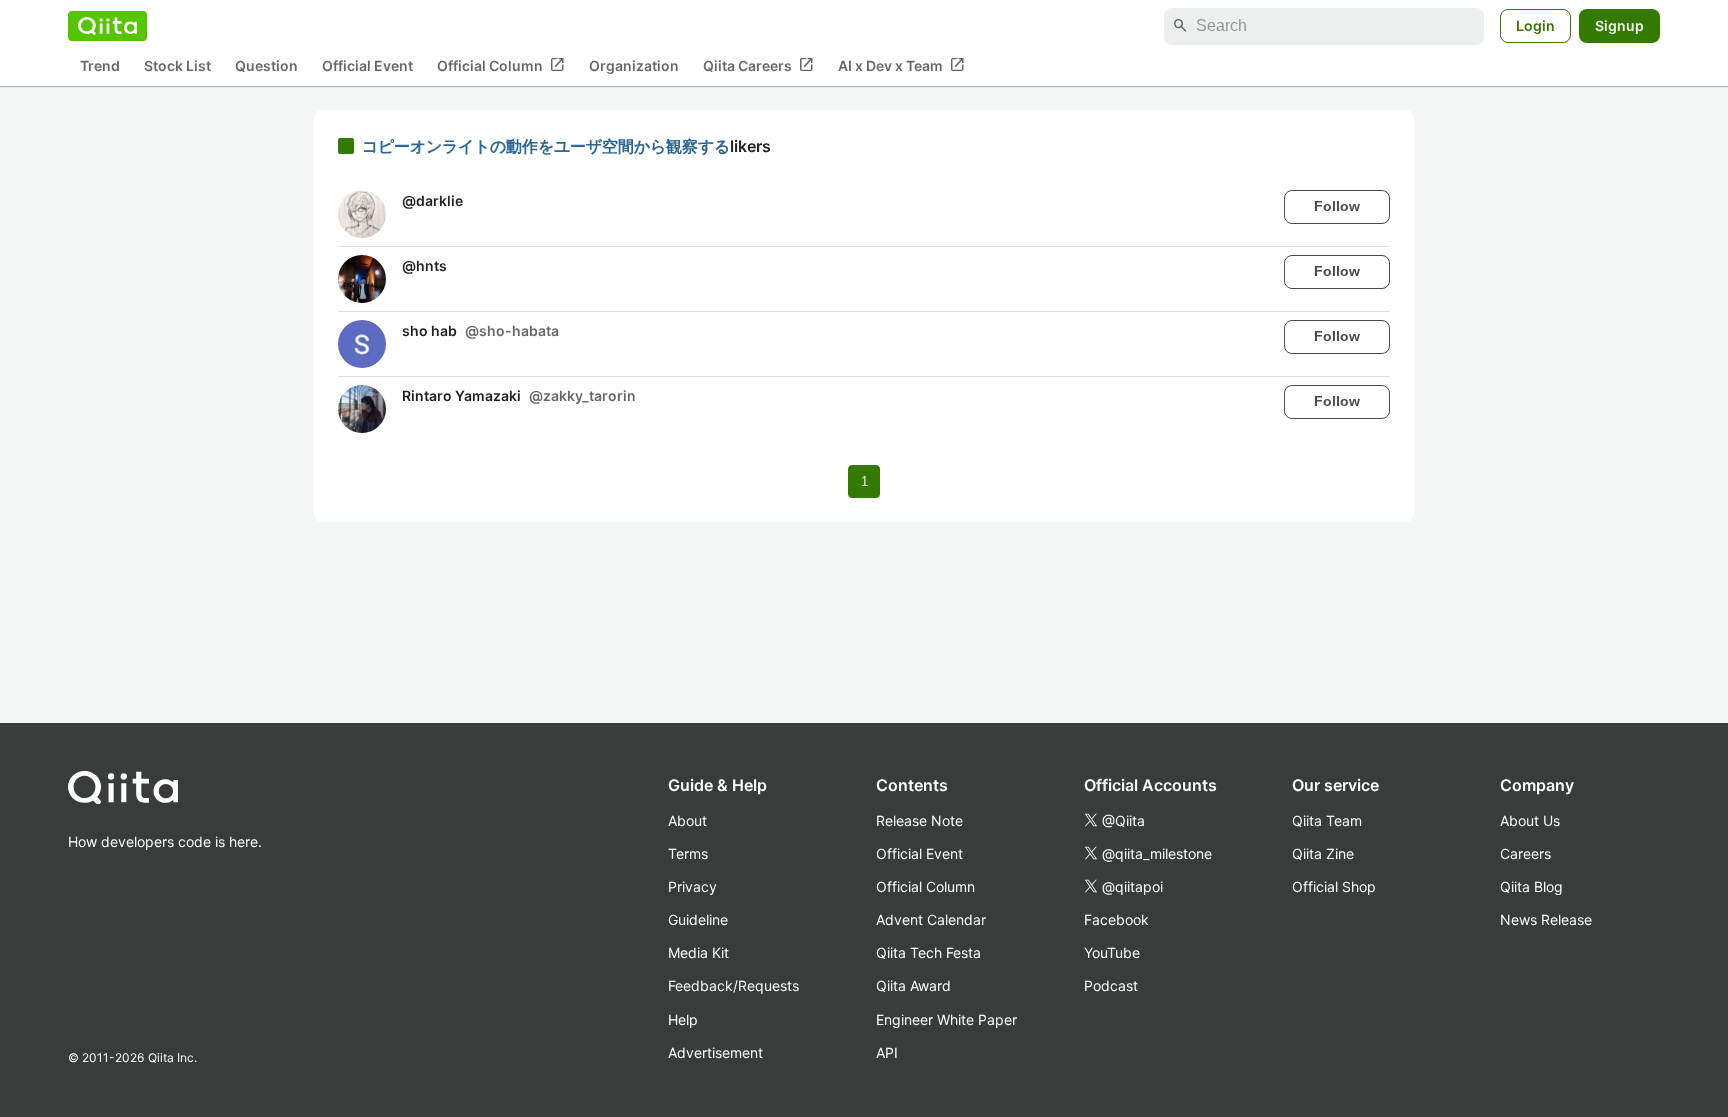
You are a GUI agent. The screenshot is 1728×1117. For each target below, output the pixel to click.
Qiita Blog (1531, 886)
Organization (634, 65)
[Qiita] (107, 26)
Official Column (501, 65)
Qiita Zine (1323, 853)
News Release (1546, 919)
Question (266, 65)
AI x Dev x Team (901, 65)
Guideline (698, 919)
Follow (1337, 206)
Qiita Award (913, 985)
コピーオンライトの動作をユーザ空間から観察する (546, 146)
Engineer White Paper (946, 1019)
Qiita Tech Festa (928, 952)
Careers (1525, 853)
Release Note (919, 820)
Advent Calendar (931, 919)
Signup (1619, 25)
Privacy (692, 886)
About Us (1530, 820)
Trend (100, 65)
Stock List (177, 65)
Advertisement (715, 1052)
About (687, 820)
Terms (688, 853)
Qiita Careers (758, 65)
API (887, 1052)
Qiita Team (1327, 820)
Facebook (1116, 919)
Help (683, 1019)
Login (1535, 25)
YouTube (1112, 952)
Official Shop (1334, 886)
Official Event (367, 65)
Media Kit (698, 952)
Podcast (1111, 985)
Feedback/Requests (733, 985)
